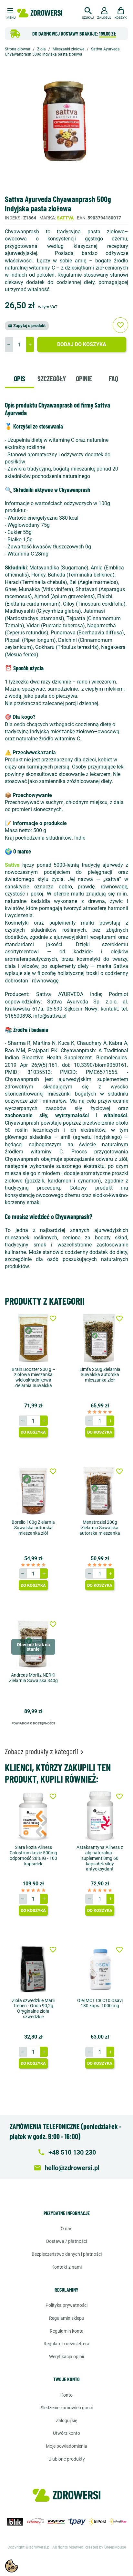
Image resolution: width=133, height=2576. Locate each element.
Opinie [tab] (84, 378)
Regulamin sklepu (67, 2318)
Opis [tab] (20, 378)
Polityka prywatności (66, 2305)
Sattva (65, 218)
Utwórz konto (66, 2433)
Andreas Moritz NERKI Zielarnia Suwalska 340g (33, 1678)
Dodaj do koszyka (82, 344)
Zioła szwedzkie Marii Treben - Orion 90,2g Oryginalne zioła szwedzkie (33, 2009)
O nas (66, 2229)
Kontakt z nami (66, 2267)
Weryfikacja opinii (66, 2357)
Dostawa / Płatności (66, 2241)
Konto (66, 2395)
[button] (88, 12)
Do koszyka (33, 1432)
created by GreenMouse (106, 2547)
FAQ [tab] (113, 378)
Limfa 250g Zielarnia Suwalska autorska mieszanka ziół (100, 1375)
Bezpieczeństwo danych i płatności (67, 2254)
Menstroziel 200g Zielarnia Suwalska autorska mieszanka (100, 1528)
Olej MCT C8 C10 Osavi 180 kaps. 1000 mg (100, 2003)
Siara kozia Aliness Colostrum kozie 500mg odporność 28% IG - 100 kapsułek (33, 1855)
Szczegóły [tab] (52, 378)
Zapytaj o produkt (27, 326)
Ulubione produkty (67, 2459)
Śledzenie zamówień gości (67, 2408)
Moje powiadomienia (66, 2446)
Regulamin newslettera (66, 2344)
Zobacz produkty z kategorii (45, 1751)
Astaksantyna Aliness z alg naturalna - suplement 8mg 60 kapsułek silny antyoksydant (100, 1858)
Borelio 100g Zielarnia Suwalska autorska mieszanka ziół (33, 1528)
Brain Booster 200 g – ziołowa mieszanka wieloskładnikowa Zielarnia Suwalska (33, 1377)
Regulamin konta (67, 2331)
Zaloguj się (66, 2421)
